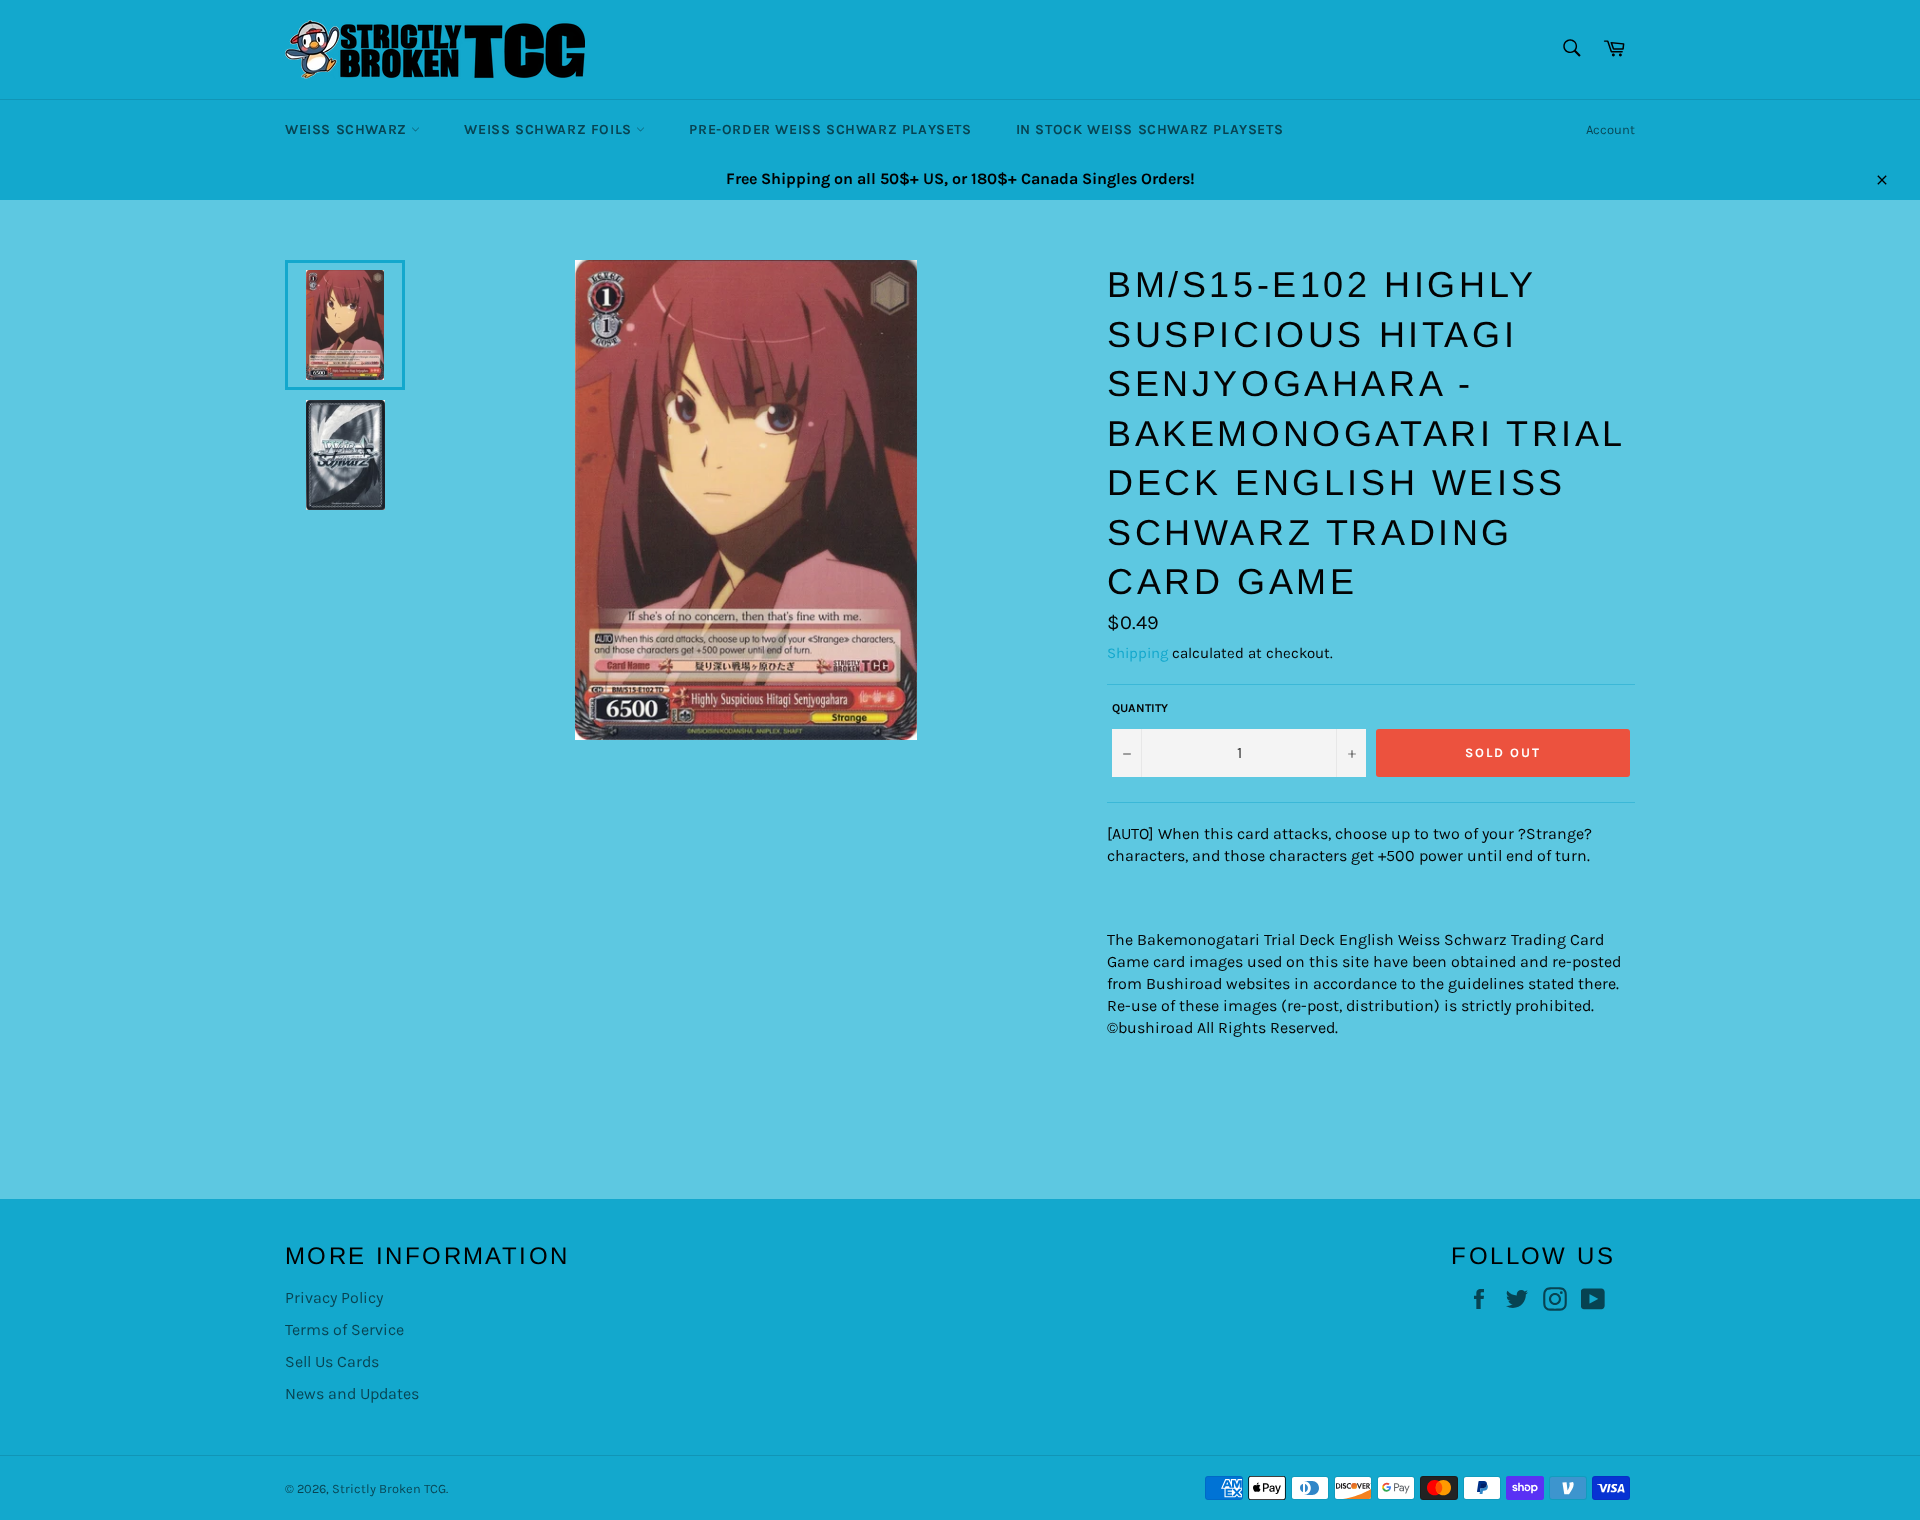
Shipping (1137, 653)
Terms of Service (344, 1329)
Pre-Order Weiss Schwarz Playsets (830, 129)
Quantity (1140, 708)
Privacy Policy (334, 1297)
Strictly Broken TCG (389, 1488)
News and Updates (352, 1393)
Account (1610, 129)
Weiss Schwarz (348, 129)
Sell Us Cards (332, 1361)
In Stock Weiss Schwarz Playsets (1150, 129)
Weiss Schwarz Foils (550, 129)
